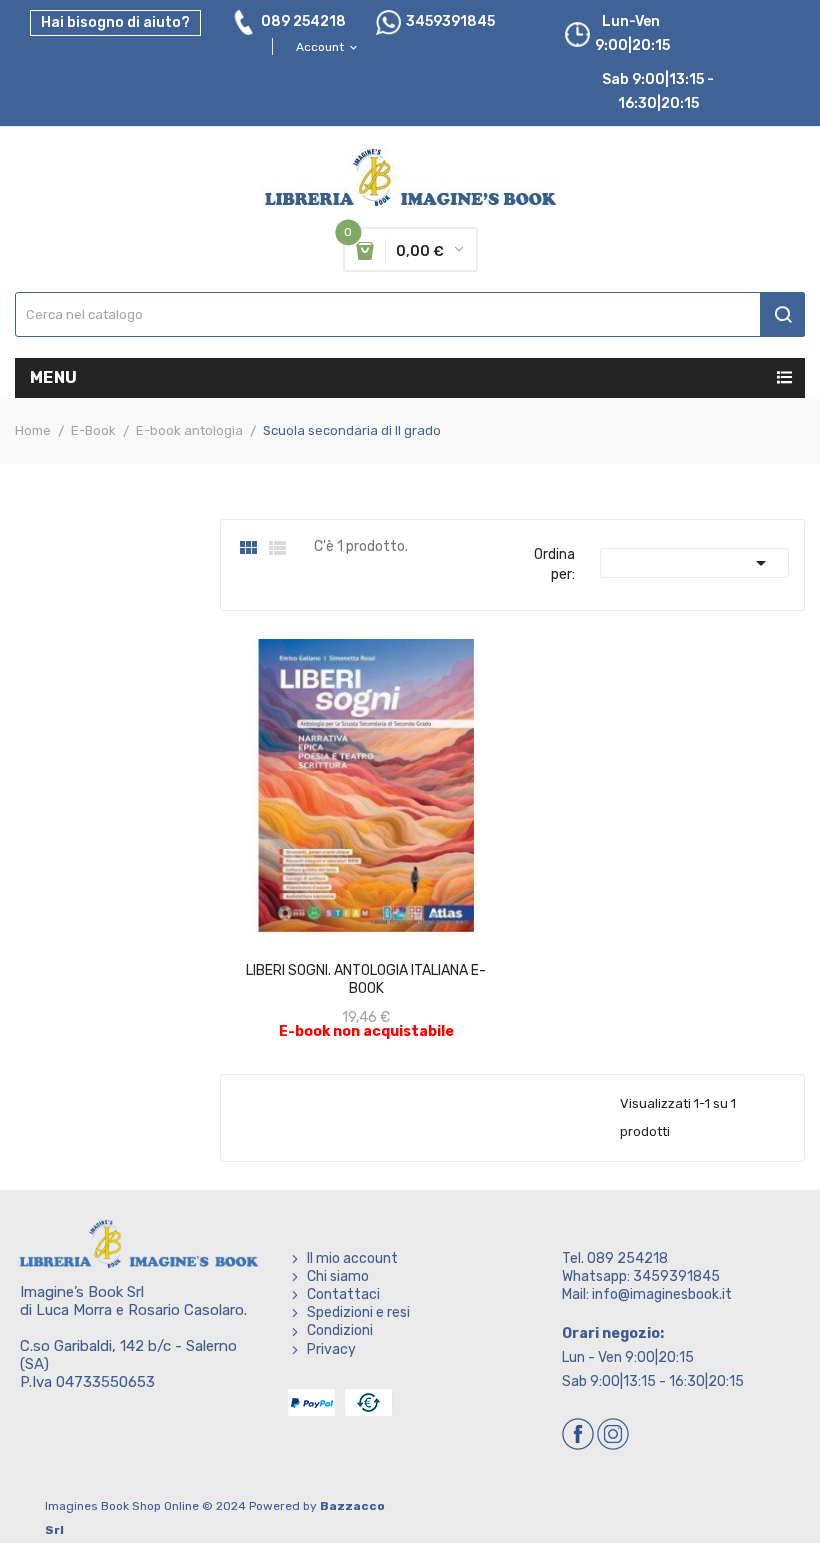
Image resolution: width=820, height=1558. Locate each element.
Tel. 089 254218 (615, 1258)
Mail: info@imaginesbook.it (647, 1294)
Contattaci (343, 1294)
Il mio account (352, 1258)
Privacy (331, 1349)
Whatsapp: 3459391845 (641, 1276)
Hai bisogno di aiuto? (115, 22)
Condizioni (340, 1330)
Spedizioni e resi (358, 1312)
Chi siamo (338, 1276)
